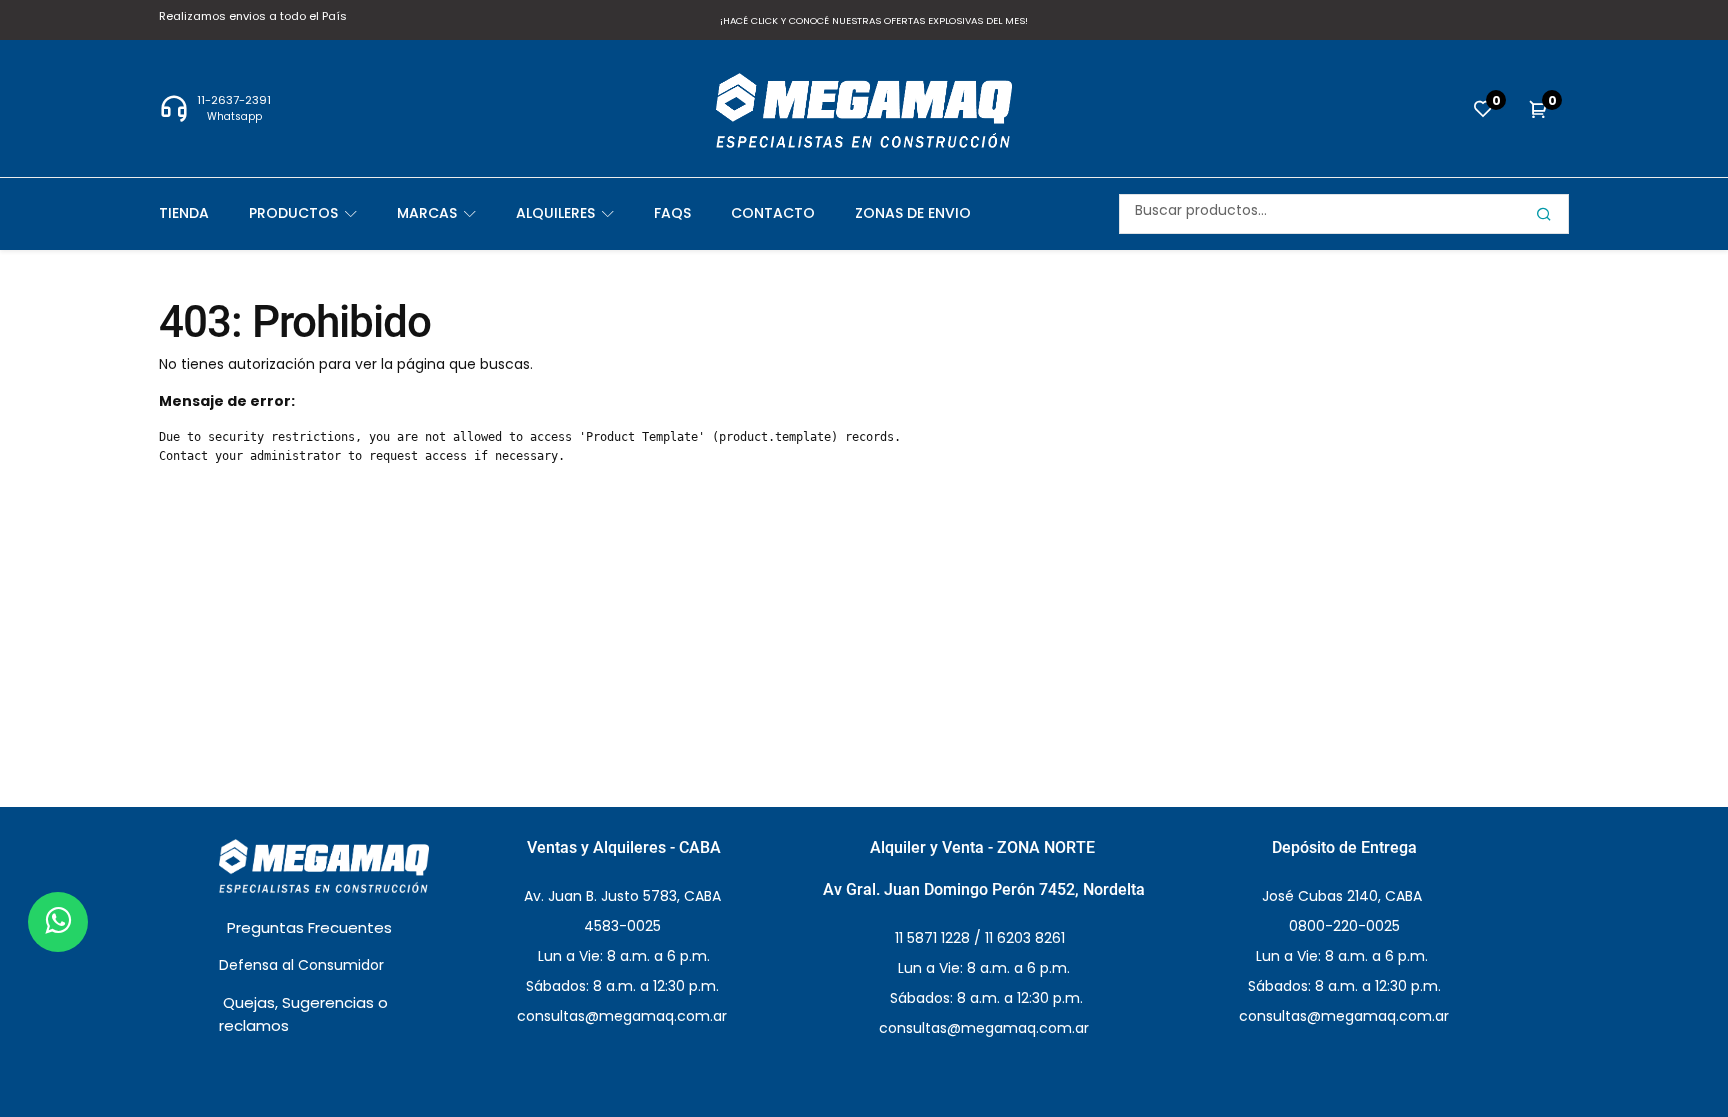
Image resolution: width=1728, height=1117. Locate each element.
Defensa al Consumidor (303, 965)
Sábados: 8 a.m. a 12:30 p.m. (984, 998)
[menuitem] (204, 213)
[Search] (1544, 214)
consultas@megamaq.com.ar (984, 1028)
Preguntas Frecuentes (311, 927)
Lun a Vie (622, 956)
